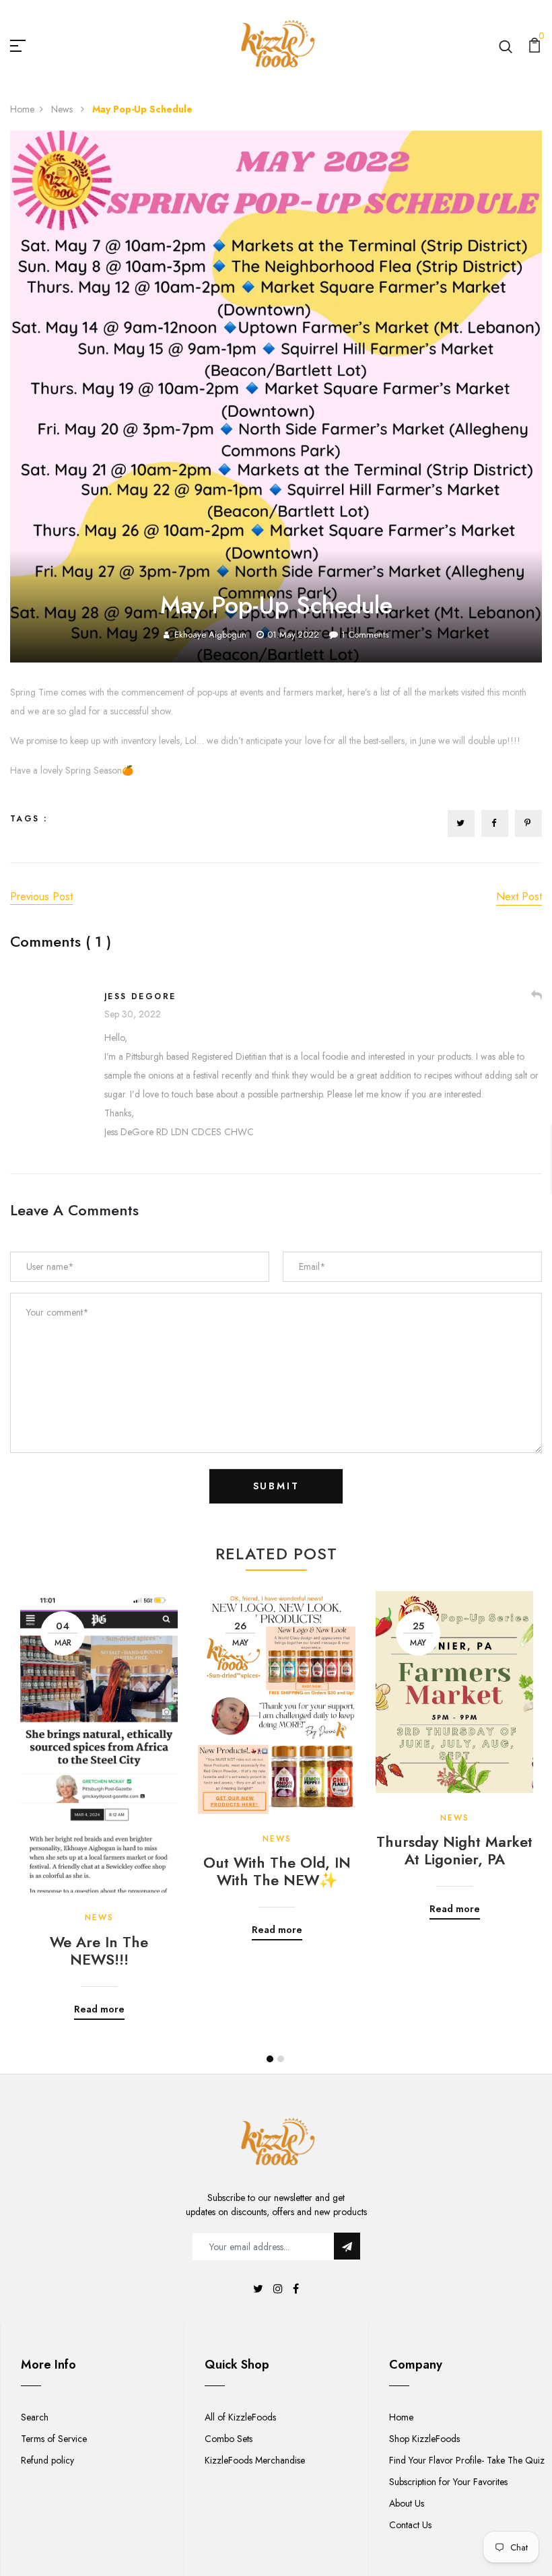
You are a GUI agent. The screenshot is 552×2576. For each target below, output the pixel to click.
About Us (407, 2503)
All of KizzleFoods (240, 2417)
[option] (99, 1795)
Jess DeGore (140, 996)
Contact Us (410, 2525)
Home (22, 109)
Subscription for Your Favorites (448, 2482)
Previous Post (41, 896)
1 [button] (270, 2059)
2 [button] (281, 2059)
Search (35, 2417)
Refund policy (47, 2460)
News (63, 109)
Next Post (519, 896)
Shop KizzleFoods (424, 2439)
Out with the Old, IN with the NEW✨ (277, 1871)
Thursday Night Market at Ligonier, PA (454, 1851)
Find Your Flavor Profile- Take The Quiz (467, 2460)
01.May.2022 (293, 635)
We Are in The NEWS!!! (99, 1951)
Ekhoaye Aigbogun (210, 635)
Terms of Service (54, 2439)
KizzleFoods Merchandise (255, 2460)
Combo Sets (229, 2439)
